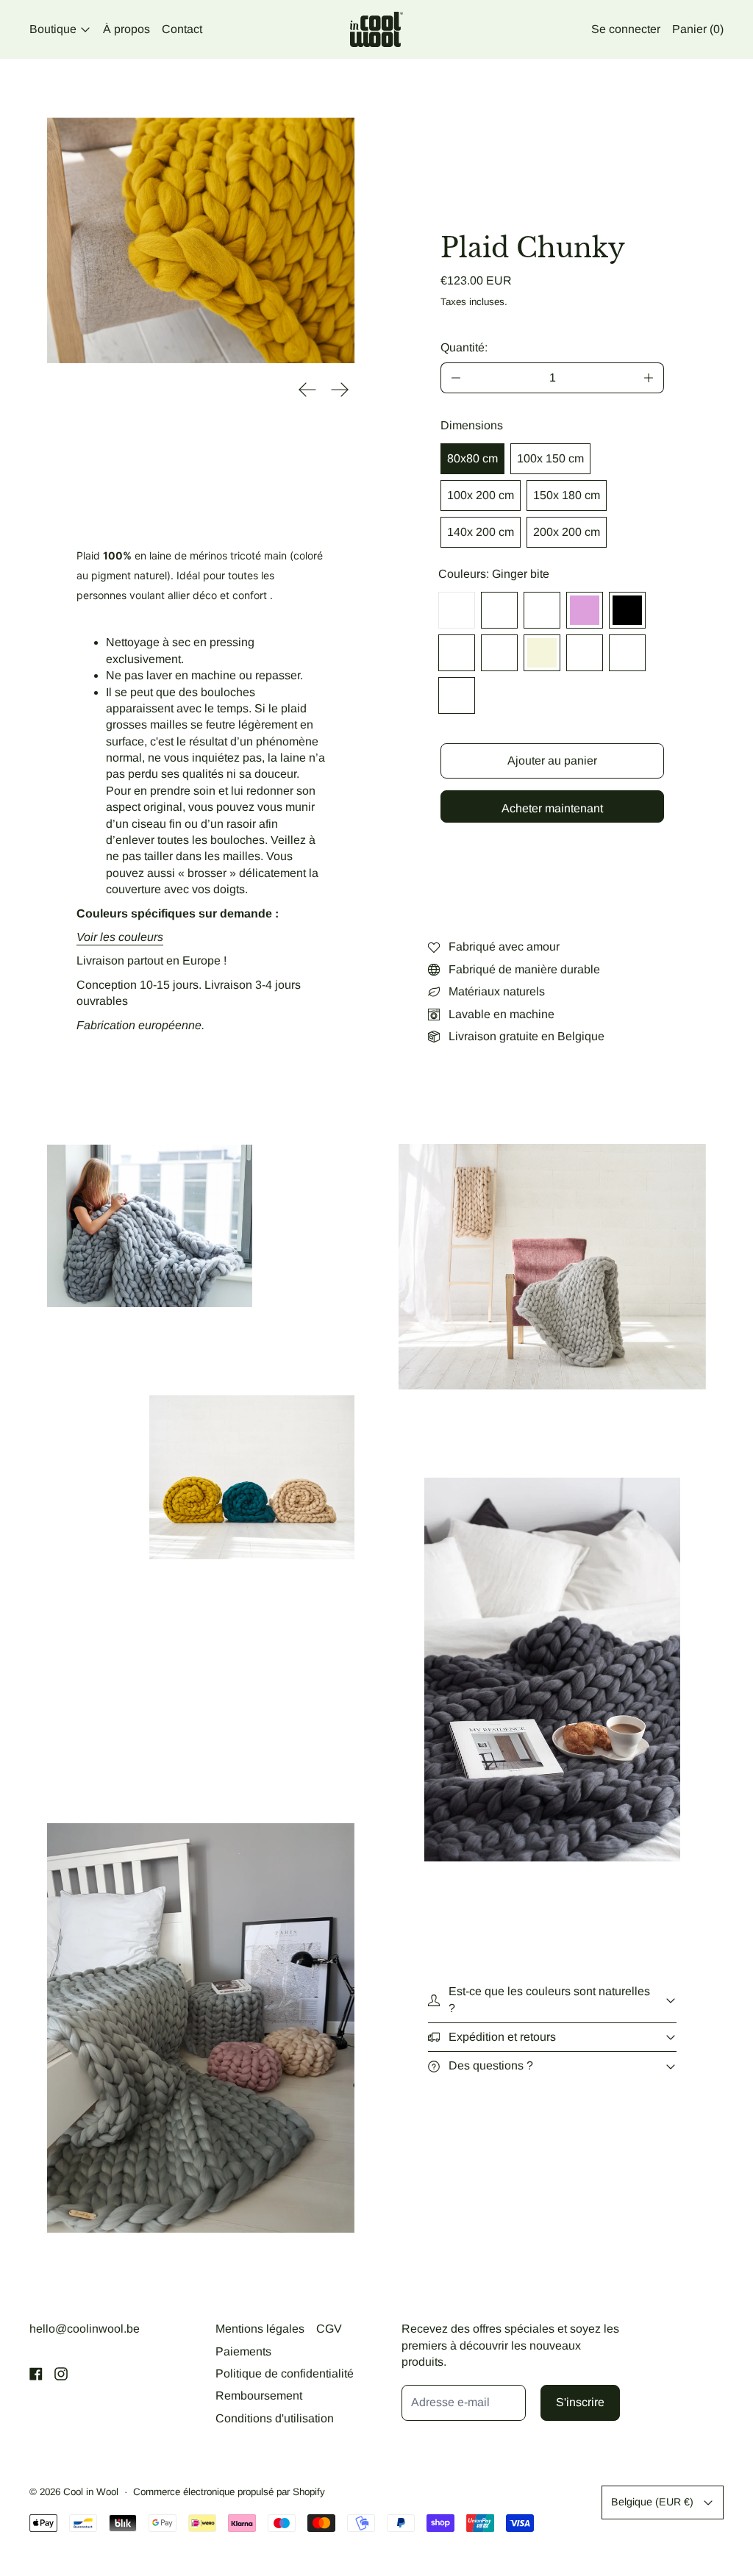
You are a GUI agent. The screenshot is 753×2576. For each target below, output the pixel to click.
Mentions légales (260, 2329)
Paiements (243, 2351)
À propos (126, 29)
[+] (649, 378)
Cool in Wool (91, 2492)
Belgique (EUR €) (652, 2502)
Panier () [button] (698, 29)
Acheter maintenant (552, 808)
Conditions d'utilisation (275, 2418)
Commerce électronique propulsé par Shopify (229, 2492)
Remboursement (259, 2396)
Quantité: (464, 347)
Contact (182, 29)
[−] (456, 378)
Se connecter (626, 29)
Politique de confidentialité (285, 2373)
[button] (201, 240)
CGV (329, 2329)
